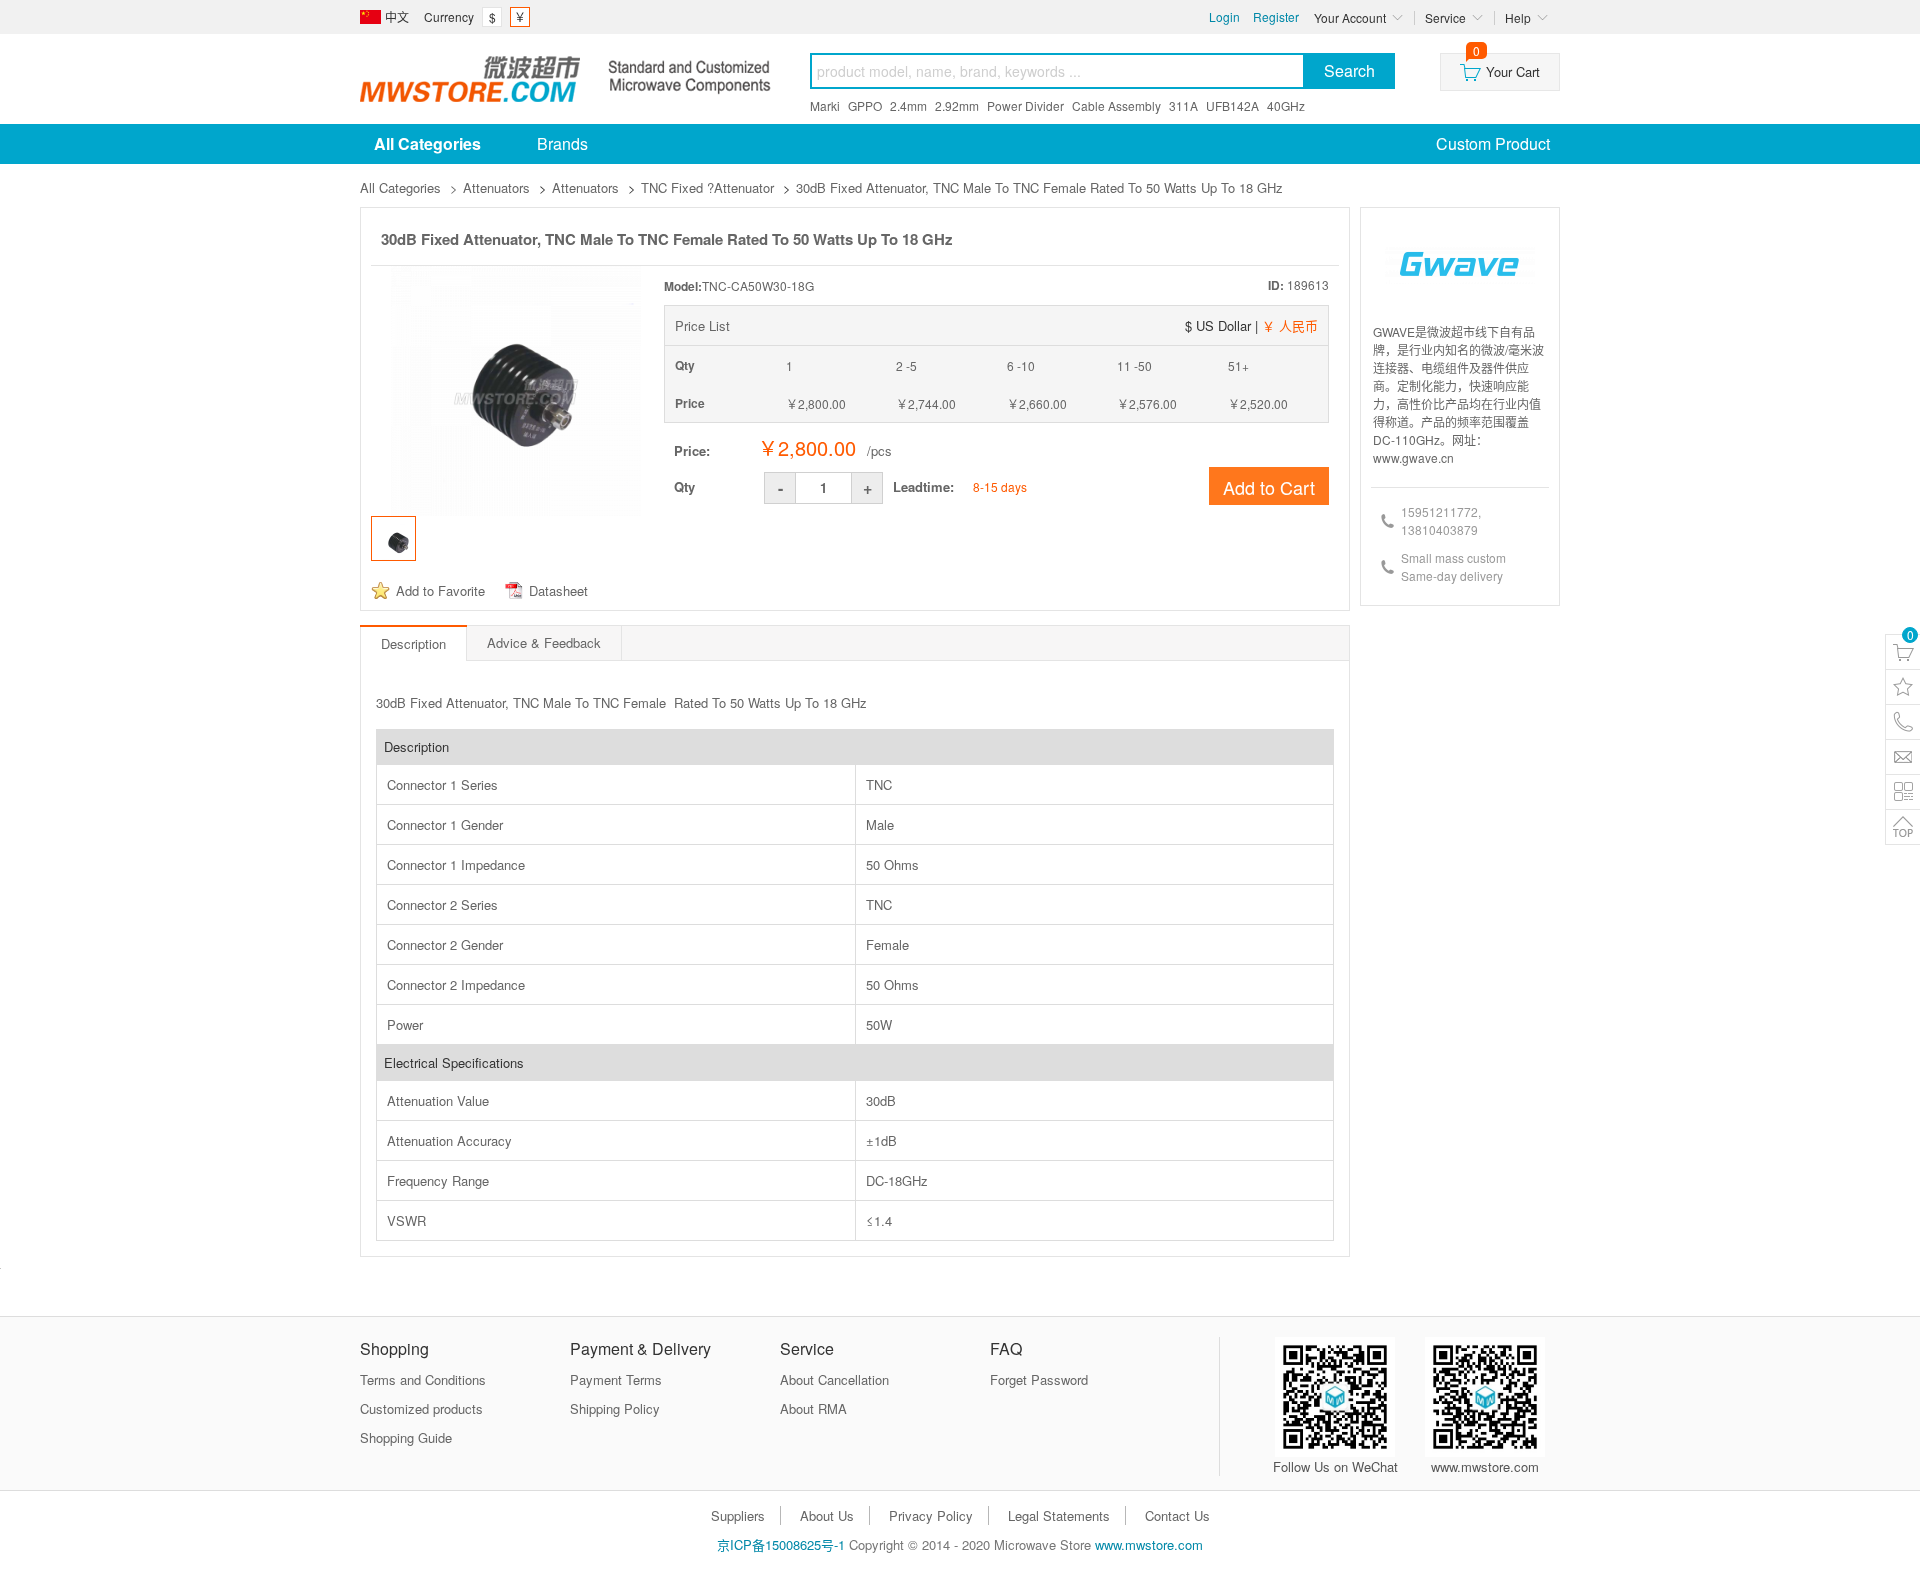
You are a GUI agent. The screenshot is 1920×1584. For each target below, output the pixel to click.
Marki (825, 105)
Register (1276, 16)
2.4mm (908, 105)
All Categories (400, 187)
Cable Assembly (1116, 105)
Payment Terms (616, 1379)
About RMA (813, 1408)
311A (1183, 105)
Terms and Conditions (423, 1379)
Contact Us (1177, 1515)
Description (413, 643)
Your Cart (1506, 67)
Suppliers (738, 1515)
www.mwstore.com (1149, 1544)
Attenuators (496, 187)
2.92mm (957, 105)
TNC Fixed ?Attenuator (707, 187)
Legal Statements (1059, 1515)
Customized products (421, 1408)
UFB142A (1232, 105)
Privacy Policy (931, 1515)
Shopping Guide (406, 1437)
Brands (562, 143)
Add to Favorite (440, 590)
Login (1224, 16)
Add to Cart (1269, 487)
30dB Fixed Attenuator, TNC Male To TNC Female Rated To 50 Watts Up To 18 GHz (1039, 187)
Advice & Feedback (544, 642)
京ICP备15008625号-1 (781, 1544)
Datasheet (558, 590)
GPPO (865, 105)
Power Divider (1025, 105)
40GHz (1286, 105)
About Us (827, 1515)
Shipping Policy (615, 1408)
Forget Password (1039, 1379)
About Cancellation (834, 1379)
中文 (397, 16)
